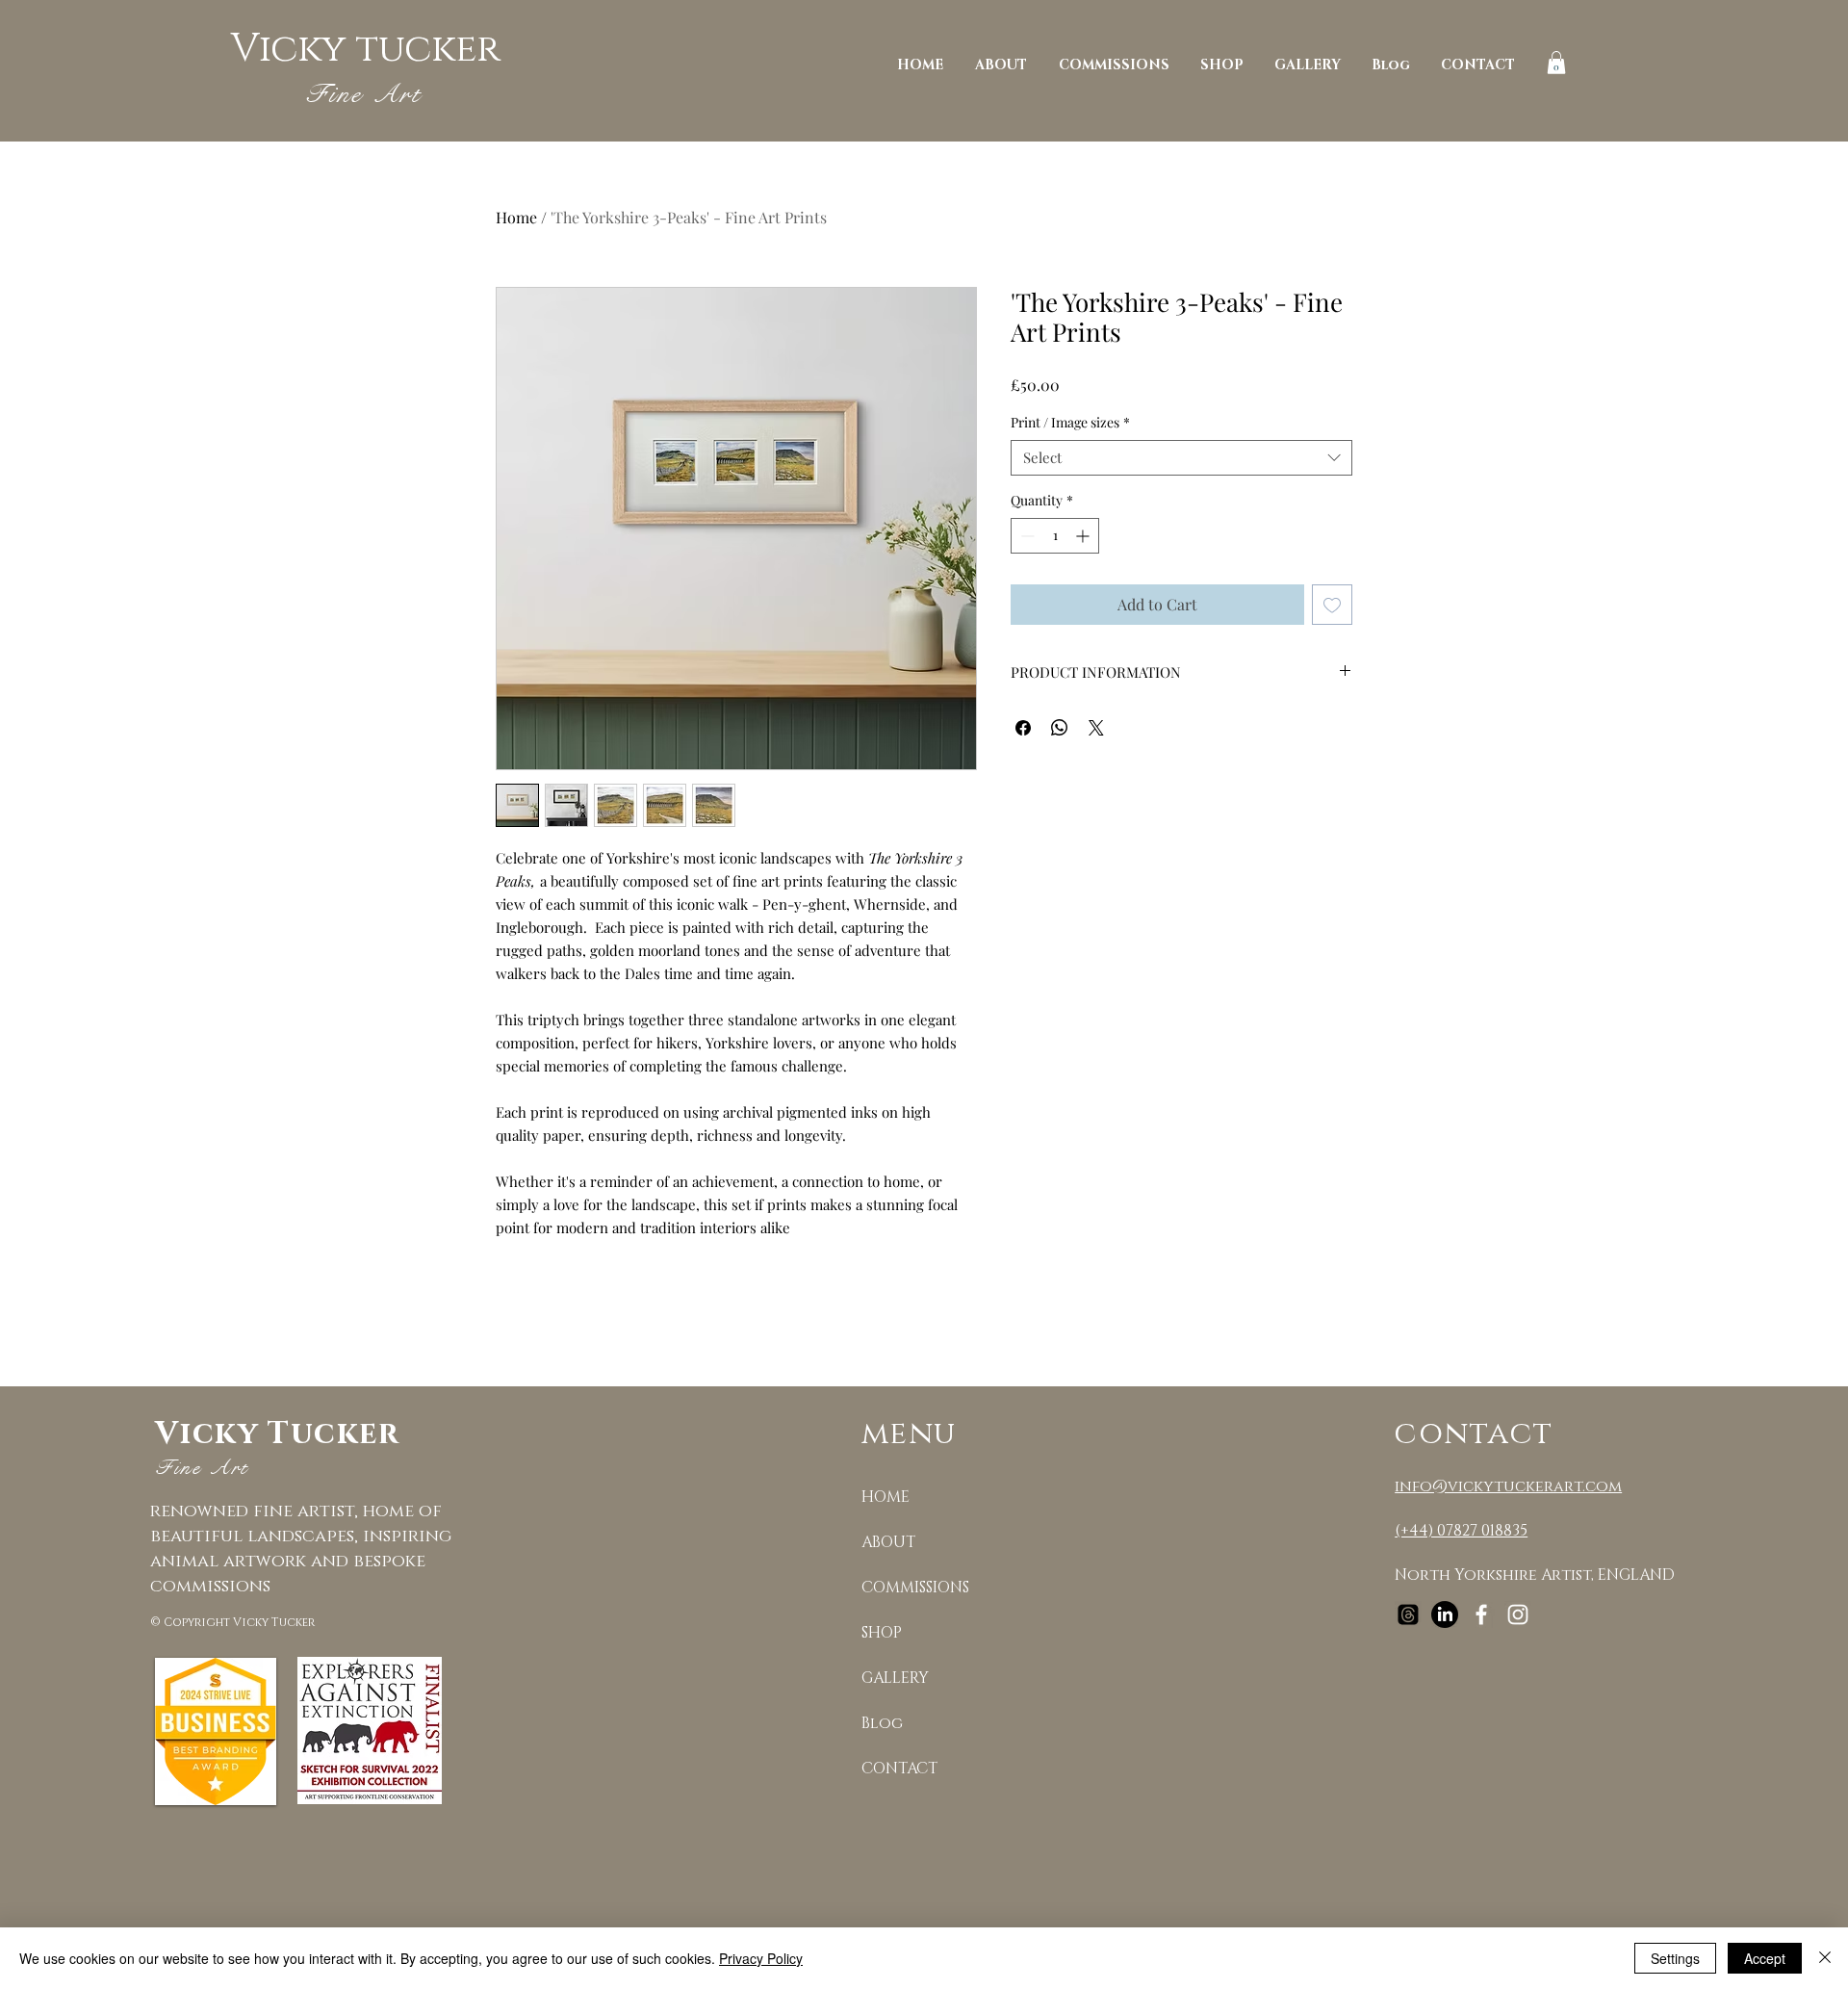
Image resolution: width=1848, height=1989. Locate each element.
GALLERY (895, 1678)
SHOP (882, 1633)
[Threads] (1408, 1614)
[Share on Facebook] (1023, 728)
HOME (885, 1497)
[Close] (1825, 1958)
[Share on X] (1096, 728)
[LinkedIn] (1445, 1614)
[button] (1556, 63)
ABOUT (888, 1542)
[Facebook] (1481, 1614)
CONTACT (899, 1769)
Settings (1675, 1958)
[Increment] (1084, 536)
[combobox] (1181, 458)
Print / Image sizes (1070, 423)
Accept (1765, 1958)
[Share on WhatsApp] (1060, 728)
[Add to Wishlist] (1332, 605)
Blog (882, 1723)
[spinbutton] (1055, 536)
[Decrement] (1026, 536)
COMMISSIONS (915, 1588)
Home (516, 217)
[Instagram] (1518, 1614)
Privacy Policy (761, 1958)
